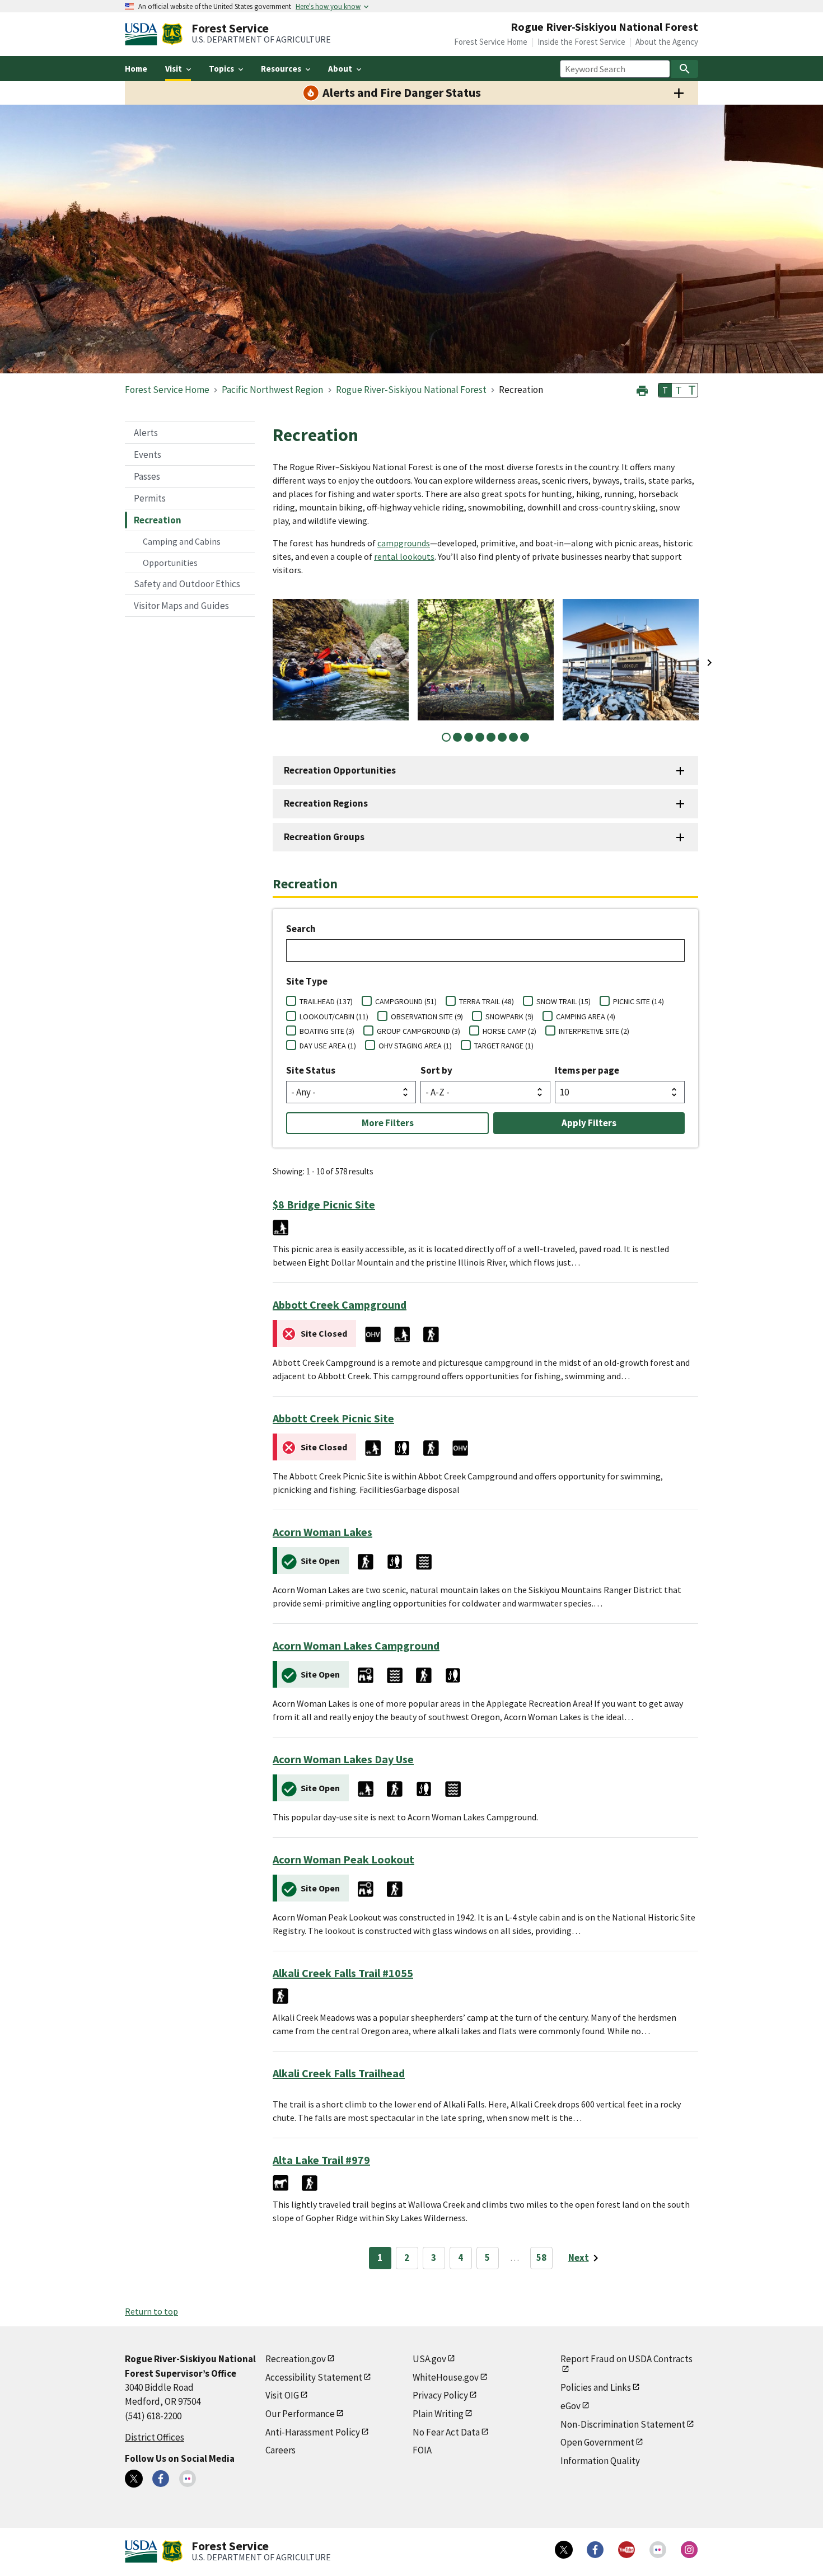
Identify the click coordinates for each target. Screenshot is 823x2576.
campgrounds (404, 543)
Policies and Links (596, 2387)
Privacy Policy (440, 2395)
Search (301, 929)
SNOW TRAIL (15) (564, 1001)
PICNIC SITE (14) (639, 1001)
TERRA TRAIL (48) (487, 1001)
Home (136, 69)
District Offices (155, 2437)
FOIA (422, 2450)
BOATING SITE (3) (327, 1031)
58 (541, 2257)
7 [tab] (513, 737)
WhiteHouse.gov (446, 2377)
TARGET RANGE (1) (504, 1046)
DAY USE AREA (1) (328, 1046)
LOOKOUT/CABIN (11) (334, 1017)
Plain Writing (438, 2414)
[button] (642, 389)
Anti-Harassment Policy (313, 2432)
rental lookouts (404, 556)
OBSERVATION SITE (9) (427, 1017)
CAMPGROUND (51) (406, 1001)
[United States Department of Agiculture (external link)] (143, 34)
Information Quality (600, 2461)
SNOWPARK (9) (509, 1017)
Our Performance (300, 2414)
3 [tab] (469, 737)
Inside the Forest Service (581, 42)
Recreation (158, 520)
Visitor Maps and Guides (181, 606)
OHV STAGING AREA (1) (415, 1046)
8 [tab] (525, 737)
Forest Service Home (491, 42)
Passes (147, 476)
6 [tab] (502, 737)
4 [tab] (480, 737)
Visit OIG (282, 2395)
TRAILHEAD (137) (326, 1001)
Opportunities (170, 563)
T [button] (665, 390)
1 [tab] (446, 737)
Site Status (311, 1070)
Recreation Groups (324, 837)
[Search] (685, 69)
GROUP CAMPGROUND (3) (418, 1031)
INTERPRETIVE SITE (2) (594, 1031)
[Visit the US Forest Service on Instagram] (689, 2550)
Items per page (587, 1070)
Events (148, 455)
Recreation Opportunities (340, 770)
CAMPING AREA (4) (586, 1017)
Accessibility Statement (314, 2377)
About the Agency (667, 42)
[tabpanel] (341, 660)
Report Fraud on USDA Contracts (626, 2359)
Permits (150, 498)
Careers (280, 2450)
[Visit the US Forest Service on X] (564, 2550)
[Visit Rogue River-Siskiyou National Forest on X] (134, 2479)
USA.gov (429, 2359)
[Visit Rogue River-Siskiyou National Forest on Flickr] (188, 2479)
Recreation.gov (296, 2359)
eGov (571, 2406)
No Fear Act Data (446, 2432)
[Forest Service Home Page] (172, 34)
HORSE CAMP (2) (509, 1031)
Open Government (597, 2442)
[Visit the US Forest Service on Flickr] (658, 2550)
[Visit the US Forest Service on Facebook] (595, 2550)
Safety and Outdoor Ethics (187, 584)
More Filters (388, 1123)
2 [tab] (457, 737)
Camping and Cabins (182, 541)
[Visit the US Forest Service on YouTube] (626, 2550)
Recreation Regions (326, 803)
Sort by (436, 1070)
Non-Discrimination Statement (623, 2424)
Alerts (146, 433)
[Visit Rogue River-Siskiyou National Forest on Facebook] (161, 2479)
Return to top (151, 2311)
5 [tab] (491, 737)
